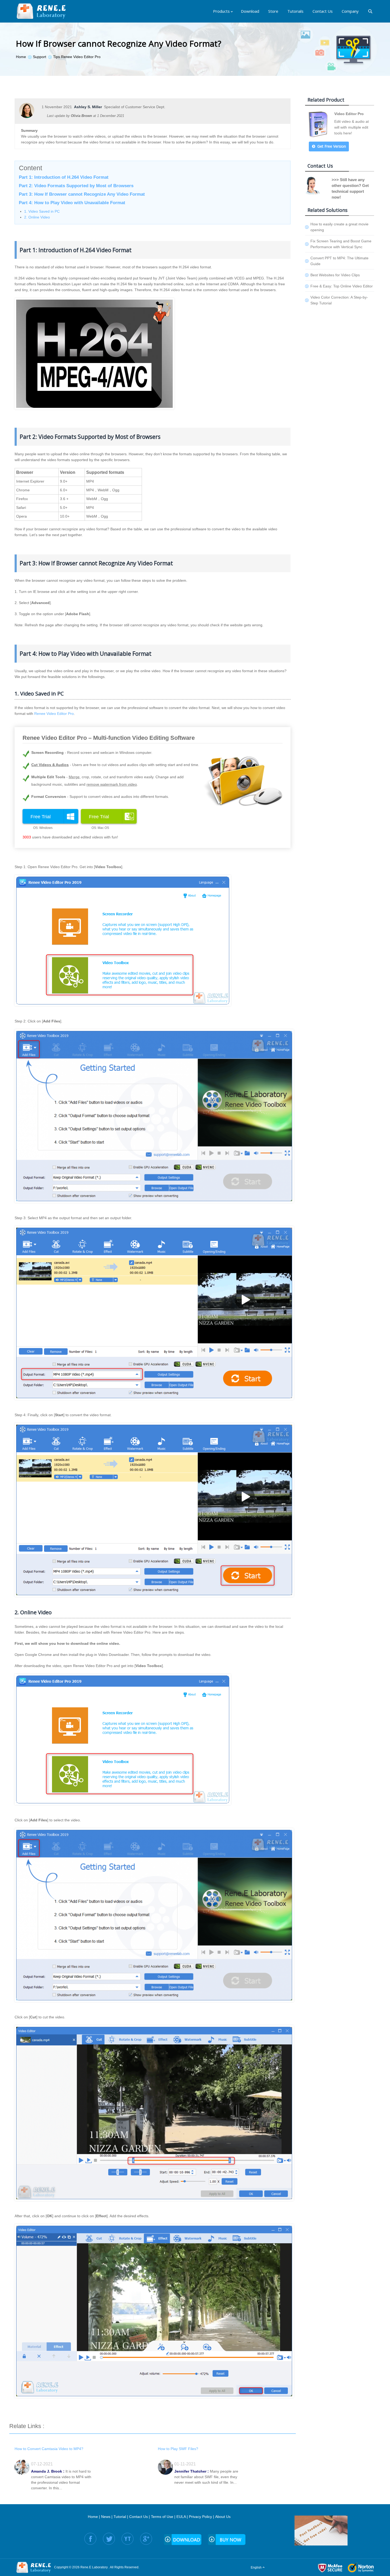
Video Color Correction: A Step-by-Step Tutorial (339, 300)
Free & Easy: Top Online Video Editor (342, 286)
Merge (74, 777)
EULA (181, 2517)
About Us (223, 2517)
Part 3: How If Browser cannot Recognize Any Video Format (82, 194)
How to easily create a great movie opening (339, 227)
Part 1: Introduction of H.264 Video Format (64, 177)
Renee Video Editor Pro (54, 714)
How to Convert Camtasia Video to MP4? (49, 2449)
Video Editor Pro (349, 114)
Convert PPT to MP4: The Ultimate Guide (339, 261)
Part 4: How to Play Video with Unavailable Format (72, 203)
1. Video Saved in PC (42, 211)
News (106, 2517)
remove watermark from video (112, 784)
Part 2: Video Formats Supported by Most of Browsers (76, 186)
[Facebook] (90, 2539)
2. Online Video (37, 217)
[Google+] (146, 2539)
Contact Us (138, 2517)
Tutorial (120, 2517)
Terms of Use (162, 2517)
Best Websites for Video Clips (335, 275)
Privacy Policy (200, 2517)
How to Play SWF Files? (178, 2449)
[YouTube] (127, 2539)
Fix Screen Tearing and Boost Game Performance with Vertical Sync (341, 244)
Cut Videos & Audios (50, 765)
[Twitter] (109, 2539)
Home (93, 2517)
